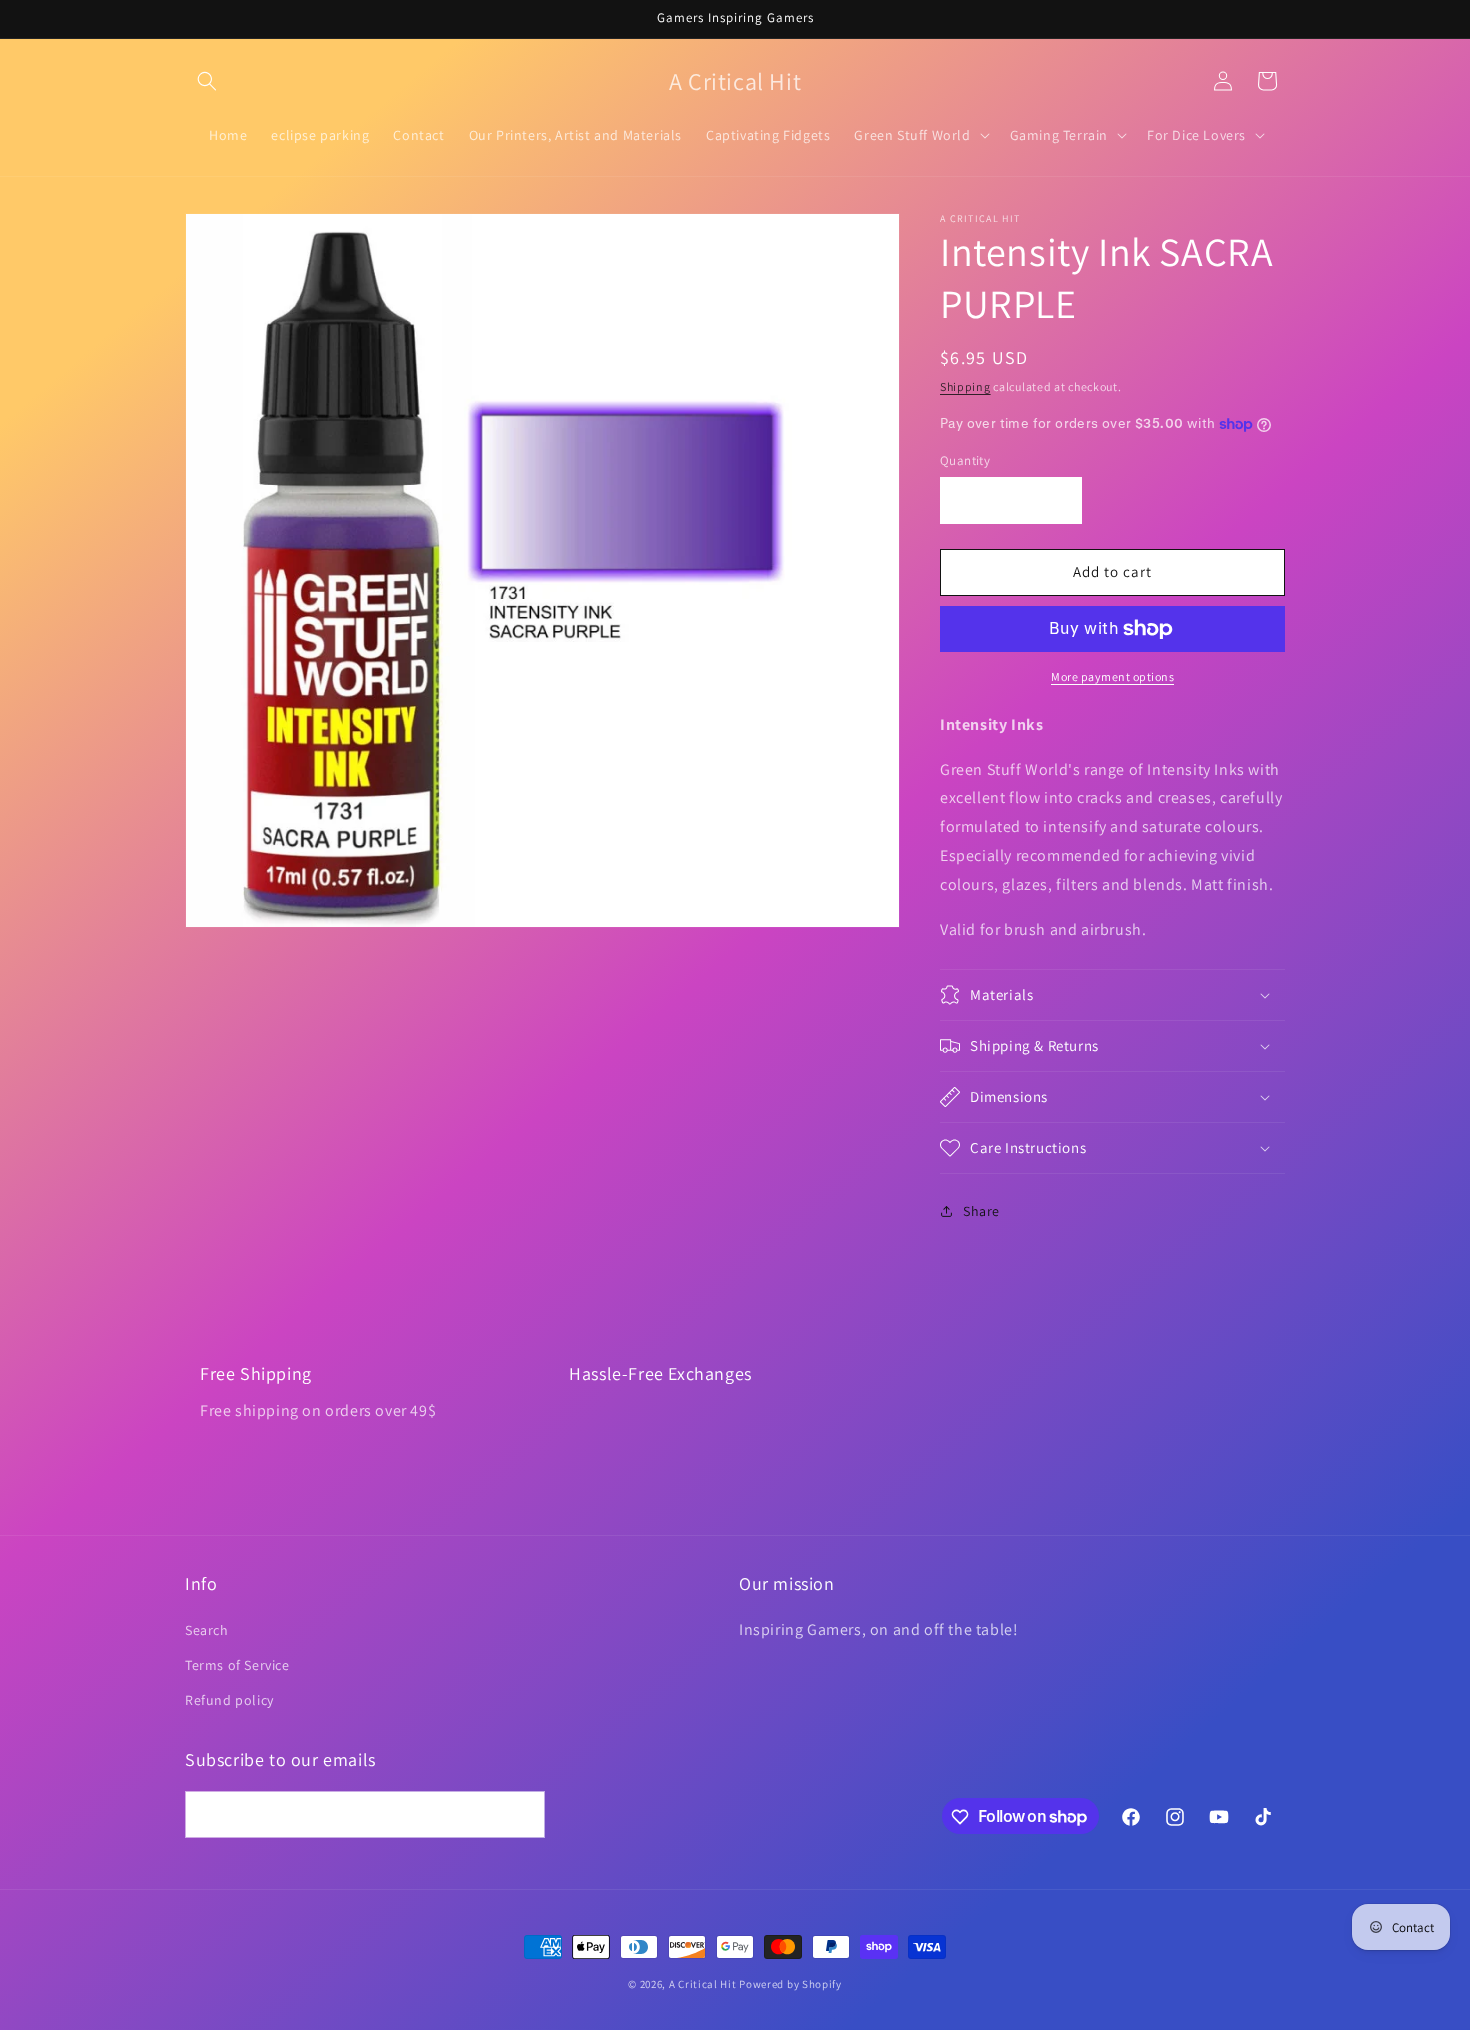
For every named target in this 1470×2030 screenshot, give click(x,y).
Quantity (965, 460)
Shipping (965, 386)
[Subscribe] (522, 1815)
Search (207, 1630)
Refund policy (229, 1700)
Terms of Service (237, 1665)
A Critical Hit (703, 1984)
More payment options (1112, 676)
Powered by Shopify (790, 1984)
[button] (207, 81)
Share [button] (981, 1211)
